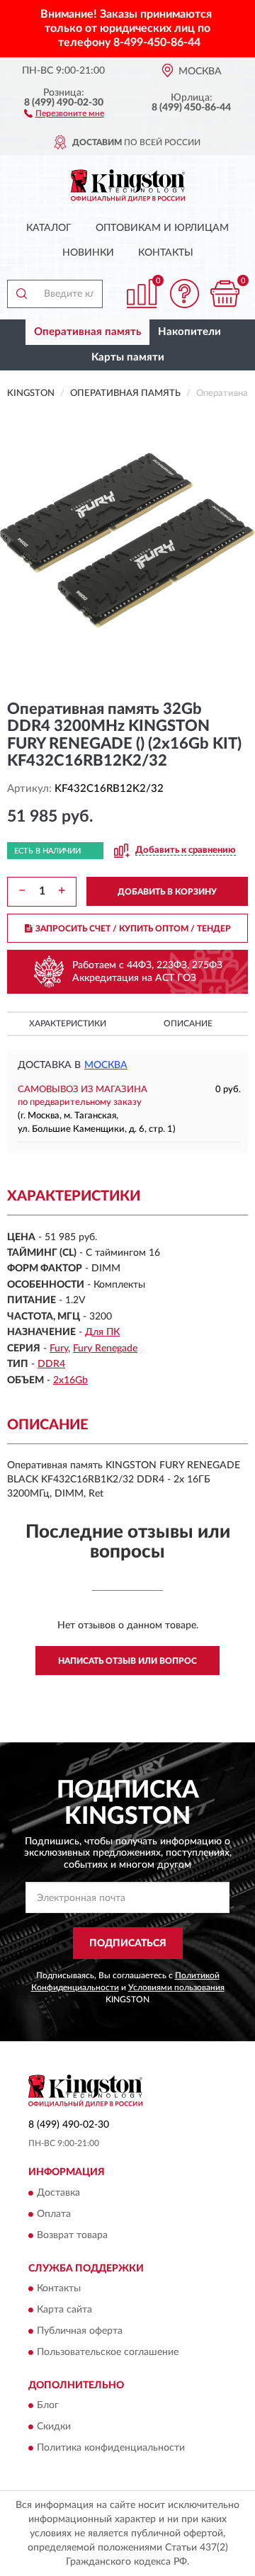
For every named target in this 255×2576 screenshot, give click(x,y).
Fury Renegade (105, 1349)
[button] (64, 113)
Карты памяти (128, 357)
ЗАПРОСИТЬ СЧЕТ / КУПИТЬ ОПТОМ (133, 929)
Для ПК (102, 1332)
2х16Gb (70, 1380)
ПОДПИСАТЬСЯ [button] (128, 1944)
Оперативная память (87, 332)
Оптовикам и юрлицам (162, 228)
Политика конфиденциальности (111, 2449)
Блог (48, 2406)
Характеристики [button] (68, 1023)
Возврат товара (72, 2235)
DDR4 (51, 1364)
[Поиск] (21, 294)
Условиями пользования (176, 1987)
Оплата (54, 2214)
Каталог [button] (49, 228)
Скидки (54, 2427)
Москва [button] (106, 1065)
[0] (225, 294)
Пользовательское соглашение (108, 2352)
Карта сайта (64, 2310)
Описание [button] (188, 1023)
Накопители (189, 332)
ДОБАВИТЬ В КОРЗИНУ (167, 892)
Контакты (166, 253)
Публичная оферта (80, 2331)
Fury (59, 1349)
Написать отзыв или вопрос (127, 1661)
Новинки (88, 253)
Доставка (58, 2193)
